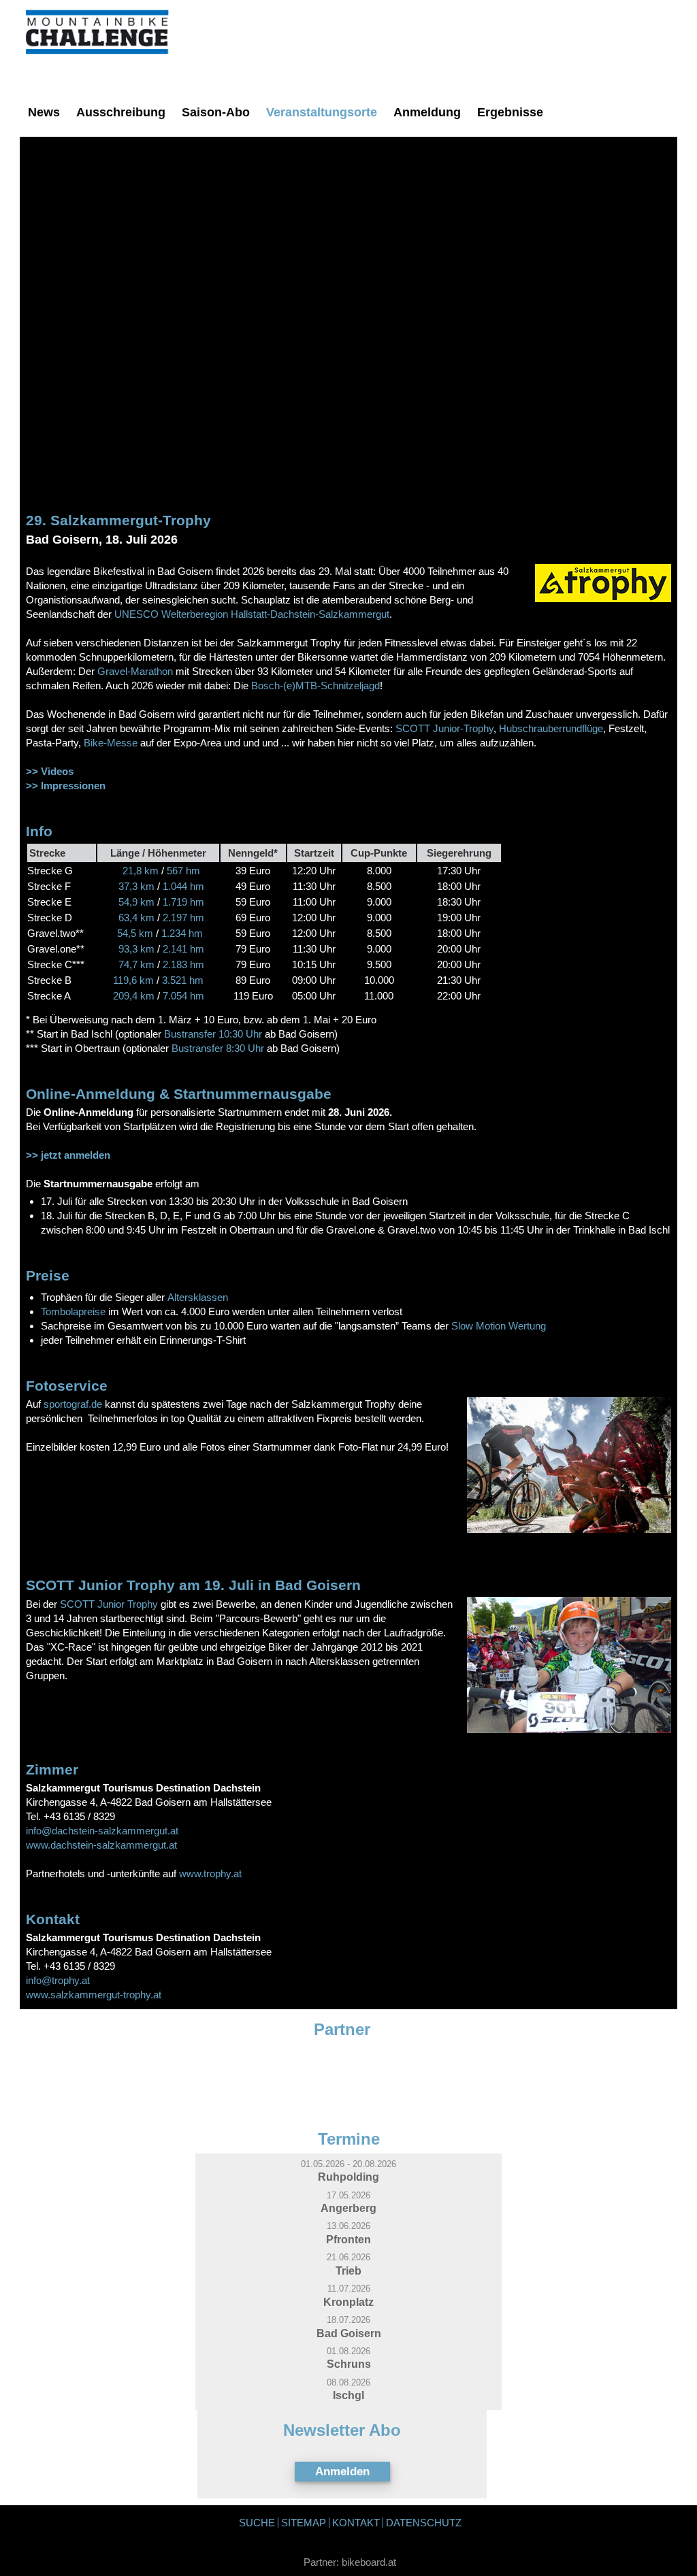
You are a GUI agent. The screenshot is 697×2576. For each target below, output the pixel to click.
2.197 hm (183, 918)
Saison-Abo (216, 112)
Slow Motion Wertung (499, 1326)
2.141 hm (182, 949)
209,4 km (135, 996)
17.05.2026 (348, 2195)
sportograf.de (73, 1404)
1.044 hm (183, 886)
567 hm (182, 871)
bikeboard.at (369, 2562)
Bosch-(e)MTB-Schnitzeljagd (315, 686)
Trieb (348, 2270)
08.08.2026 (348, 2382)
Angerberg (348, 2208)
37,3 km (136, 886)
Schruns (349, 2364)
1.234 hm (182, 933)
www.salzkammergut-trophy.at (94, 1995)
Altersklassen (198, 1297)
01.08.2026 (348, 2351)
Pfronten (348, 2239)
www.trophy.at (210, 1873)
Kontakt (356, 2523)
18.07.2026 (348, 2320)
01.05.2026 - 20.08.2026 (348, 2164)
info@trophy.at (58, 1980)
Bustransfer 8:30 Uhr (218, 1048)
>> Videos (50, 771)
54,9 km (138, 902)
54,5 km (135, 933)
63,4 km (136, 918)
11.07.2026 (349, 2289)
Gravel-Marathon (135, 671)
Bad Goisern (349, 2333)
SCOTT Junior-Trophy (444, 728)
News (44, 112)
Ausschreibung (121, 112)
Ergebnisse (510, 112)
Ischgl (348, 2395)
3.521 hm (181, 980)
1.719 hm (183, 902)
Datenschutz (424, 2523)
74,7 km (136, 964)
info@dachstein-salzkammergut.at (102, 1831)
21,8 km (141, 871)
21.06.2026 (348, 2257)
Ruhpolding (348, 2177)
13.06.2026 (348, 2226)
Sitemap (304, 2523)
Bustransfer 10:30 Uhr (213, 1034)
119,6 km (135, 980)
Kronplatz (348, 2302)
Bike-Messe (111, 743)
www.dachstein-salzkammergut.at (101, 1845)
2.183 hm (182, 964)
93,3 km (135, 949)
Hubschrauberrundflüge (551, 728)
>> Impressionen (66, 786)
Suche (257, 2523)
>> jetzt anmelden (68, 1155)
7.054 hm (182, 996)
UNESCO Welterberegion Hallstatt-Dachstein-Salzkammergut (252, 614)
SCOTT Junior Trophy (109, 1604)
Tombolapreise (73, 1311)
